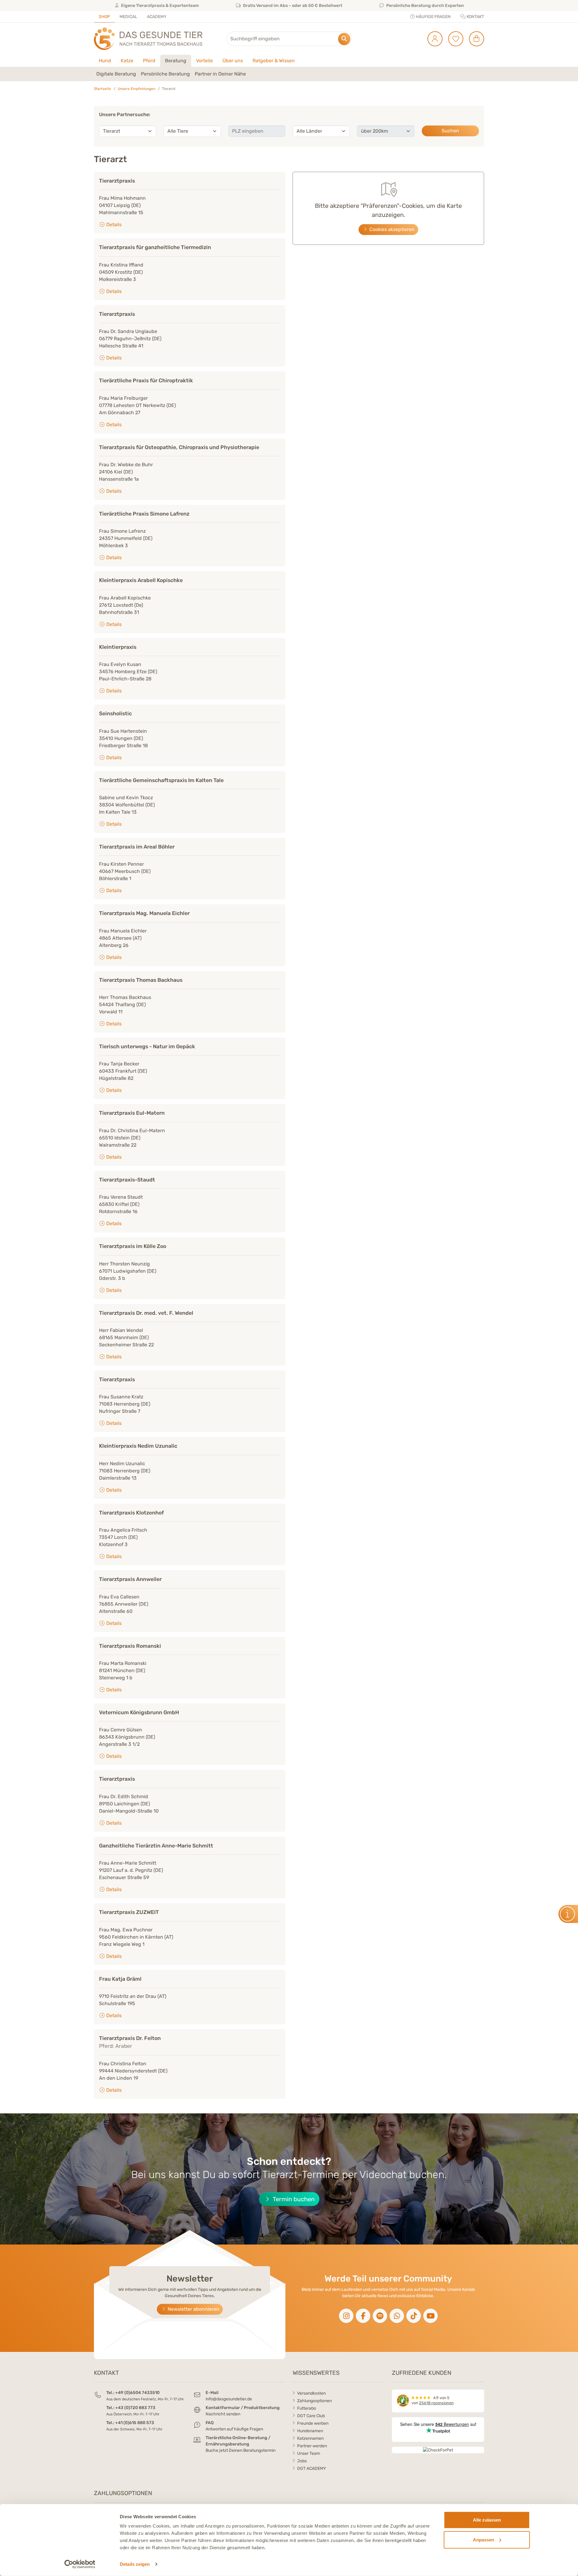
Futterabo (307, 2408)
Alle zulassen (487, 2520)
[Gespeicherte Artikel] (454, 39)
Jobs (302, 2461)
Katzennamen (310, 2438)
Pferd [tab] (149, 61)
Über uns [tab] (233, 61)
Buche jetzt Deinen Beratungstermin (241, 2450)
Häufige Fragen (433, 17)
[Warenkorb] (474, 39)
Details (113, 225)
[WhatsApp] (397, 2316)
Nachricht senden (223, 2414)
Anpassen (483, 2539)
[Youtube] (430, 2316)
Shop (104, 17)
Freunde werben (313, 2423)
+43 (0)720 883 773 (135, 2408)
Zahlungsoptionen (314, 2401)
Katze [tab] (127, 61)
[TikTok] (414, 2316)
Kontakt (475, 17)
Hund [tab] (105, 61)
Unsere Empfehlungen (137, 89)
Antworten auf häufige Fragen (234, 2429)
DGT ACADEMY (312, 2468)
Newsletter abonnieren (193, 2309)
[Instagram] (346, 2316)
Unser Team (309, 2453)
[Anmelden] (433, 39)
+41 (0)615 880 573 (135, 2423)
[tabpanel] (289, 74)
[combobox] (289, 39)
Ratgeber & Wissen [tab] (274, 61)
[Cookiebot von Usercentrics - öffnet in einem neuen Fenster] (80, 2564)
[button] (116, 74)
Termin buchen (293, 2199)
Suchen (450, 131)
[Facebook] (363, 2316)
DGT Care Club (311, 2416)
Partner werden (312, 2446)
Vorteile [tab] (204, 61)
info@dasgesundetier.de (229, 2399)
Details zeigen (135, 2564)
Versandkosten (311, 2393)
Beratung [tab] (176, 61)
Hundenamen (310, 2431)
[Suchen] (344, 39)
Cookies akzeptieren (391, 229)
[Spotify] (380, 2316)
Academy (157, 17)
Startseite (103, 89)
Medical (128, 17)
